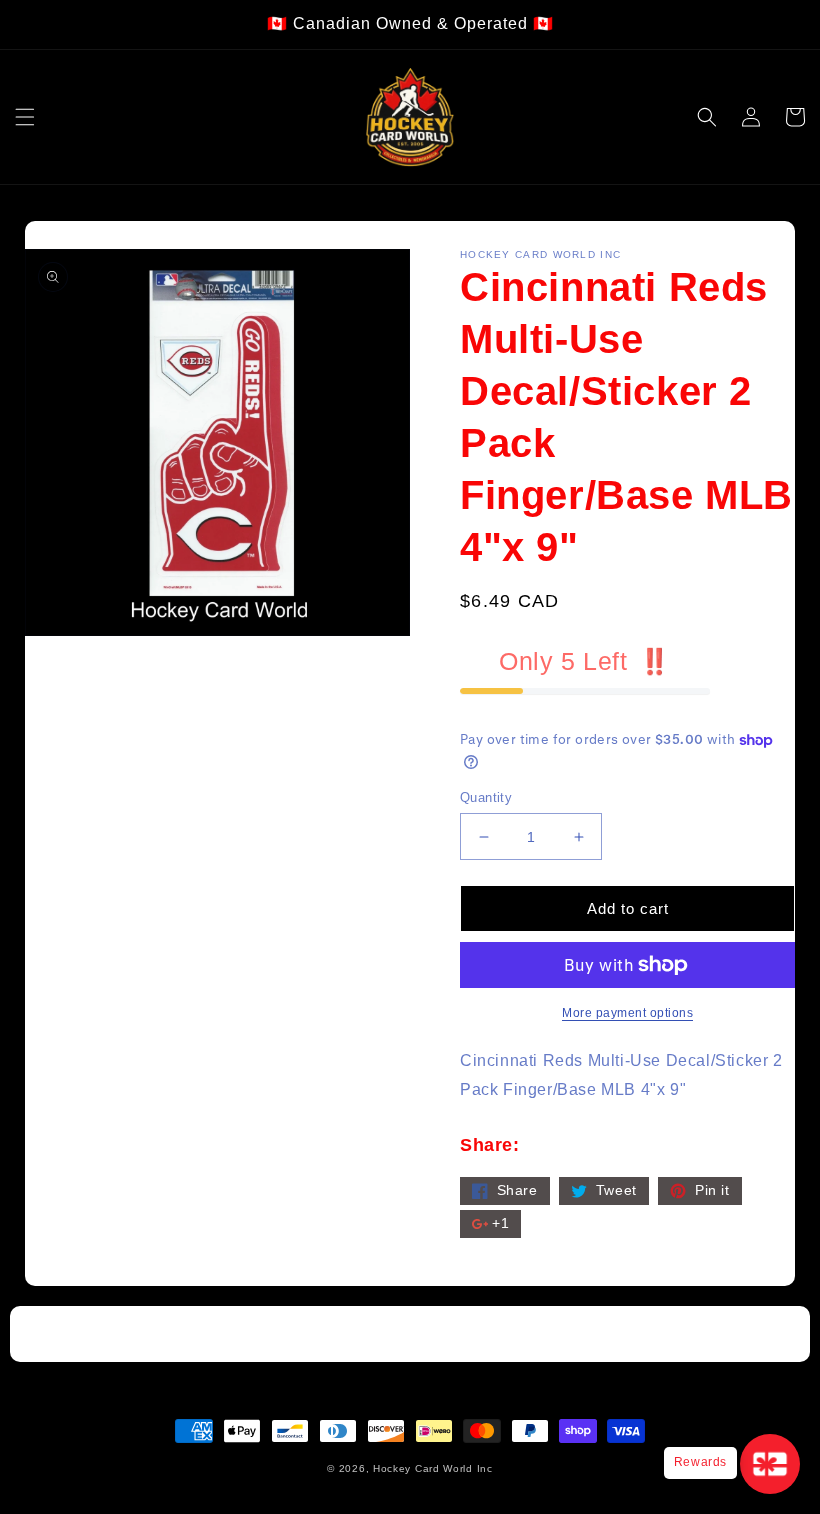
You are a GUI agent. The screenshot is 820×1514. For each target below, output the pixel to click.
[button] (25, 117)
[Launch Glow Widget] (770, 1464)
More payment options (627, 1013)
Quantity (486, 797)
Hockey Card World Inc (433, 1468)
